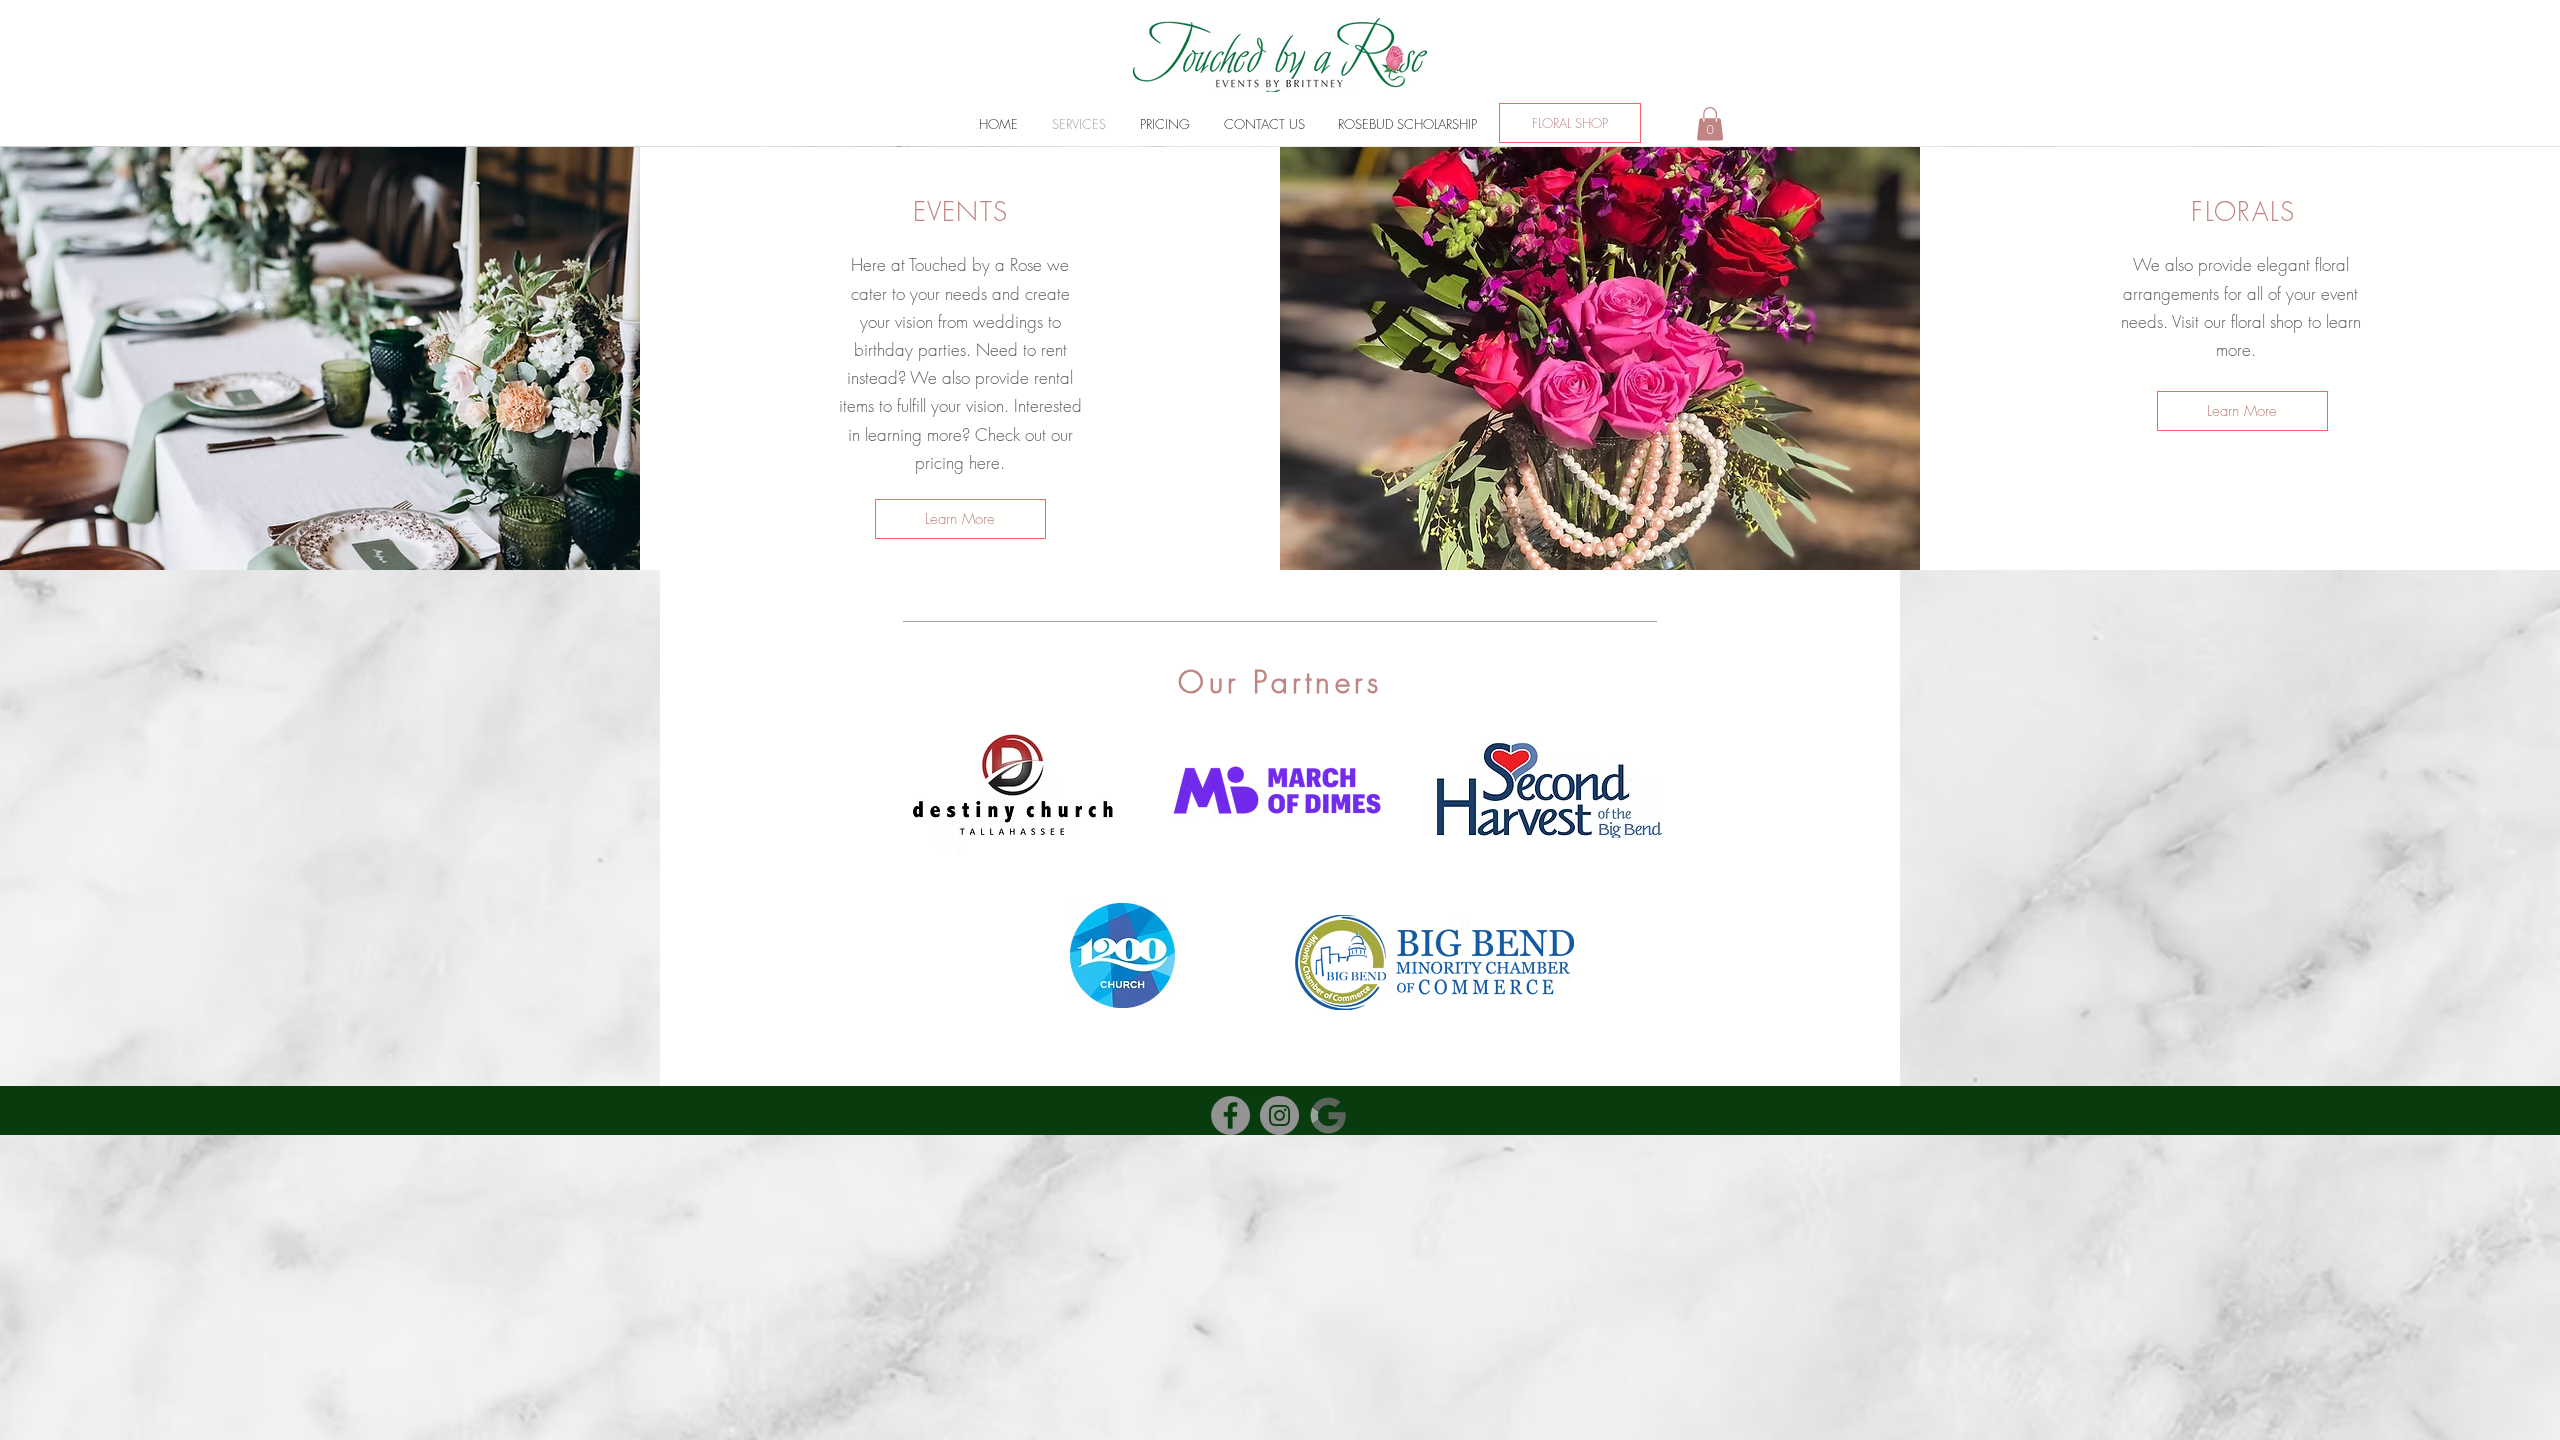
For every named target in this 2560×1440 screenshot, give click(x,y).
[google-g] (1328, 1115)
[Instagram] (1279, 1115)
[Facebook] (1230, 1115)
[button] (1710, 123)
